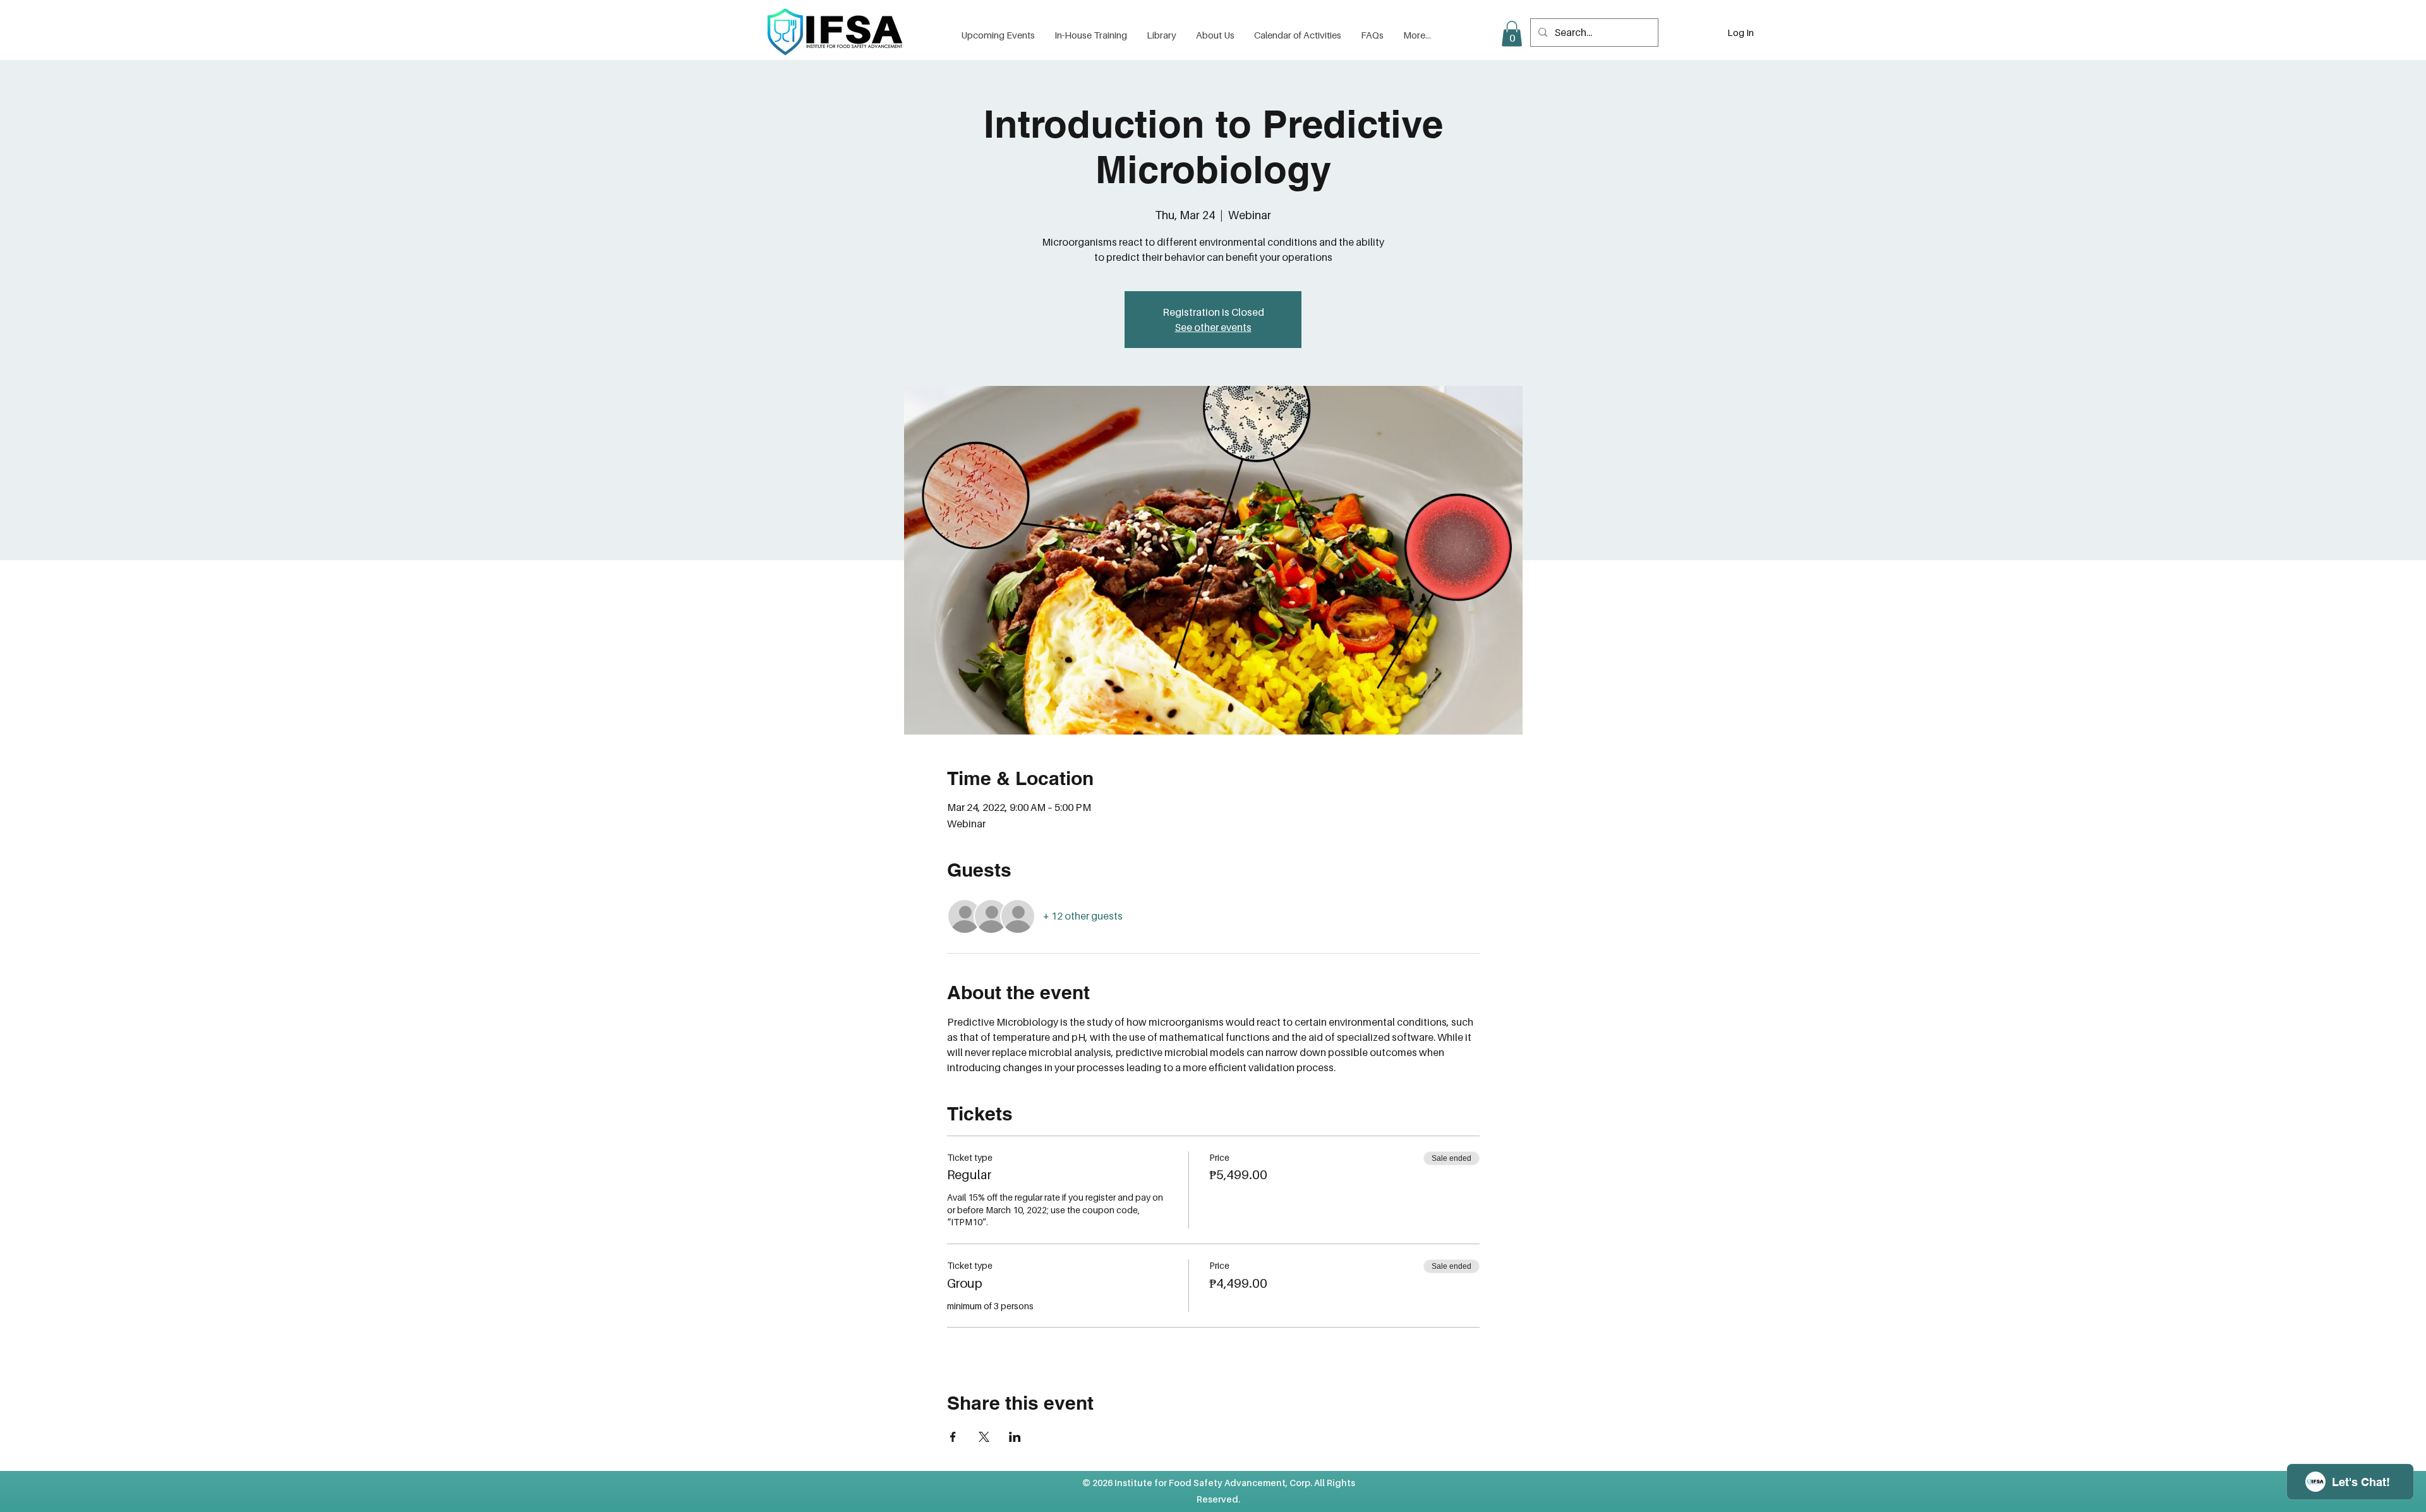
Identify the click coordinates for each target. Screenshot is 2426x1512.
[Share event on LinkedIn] (1015, 1437)
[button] (1161, 35)
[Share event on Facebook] (953, 1437)
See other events (1213, 327)
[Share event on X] (984, 1437)
